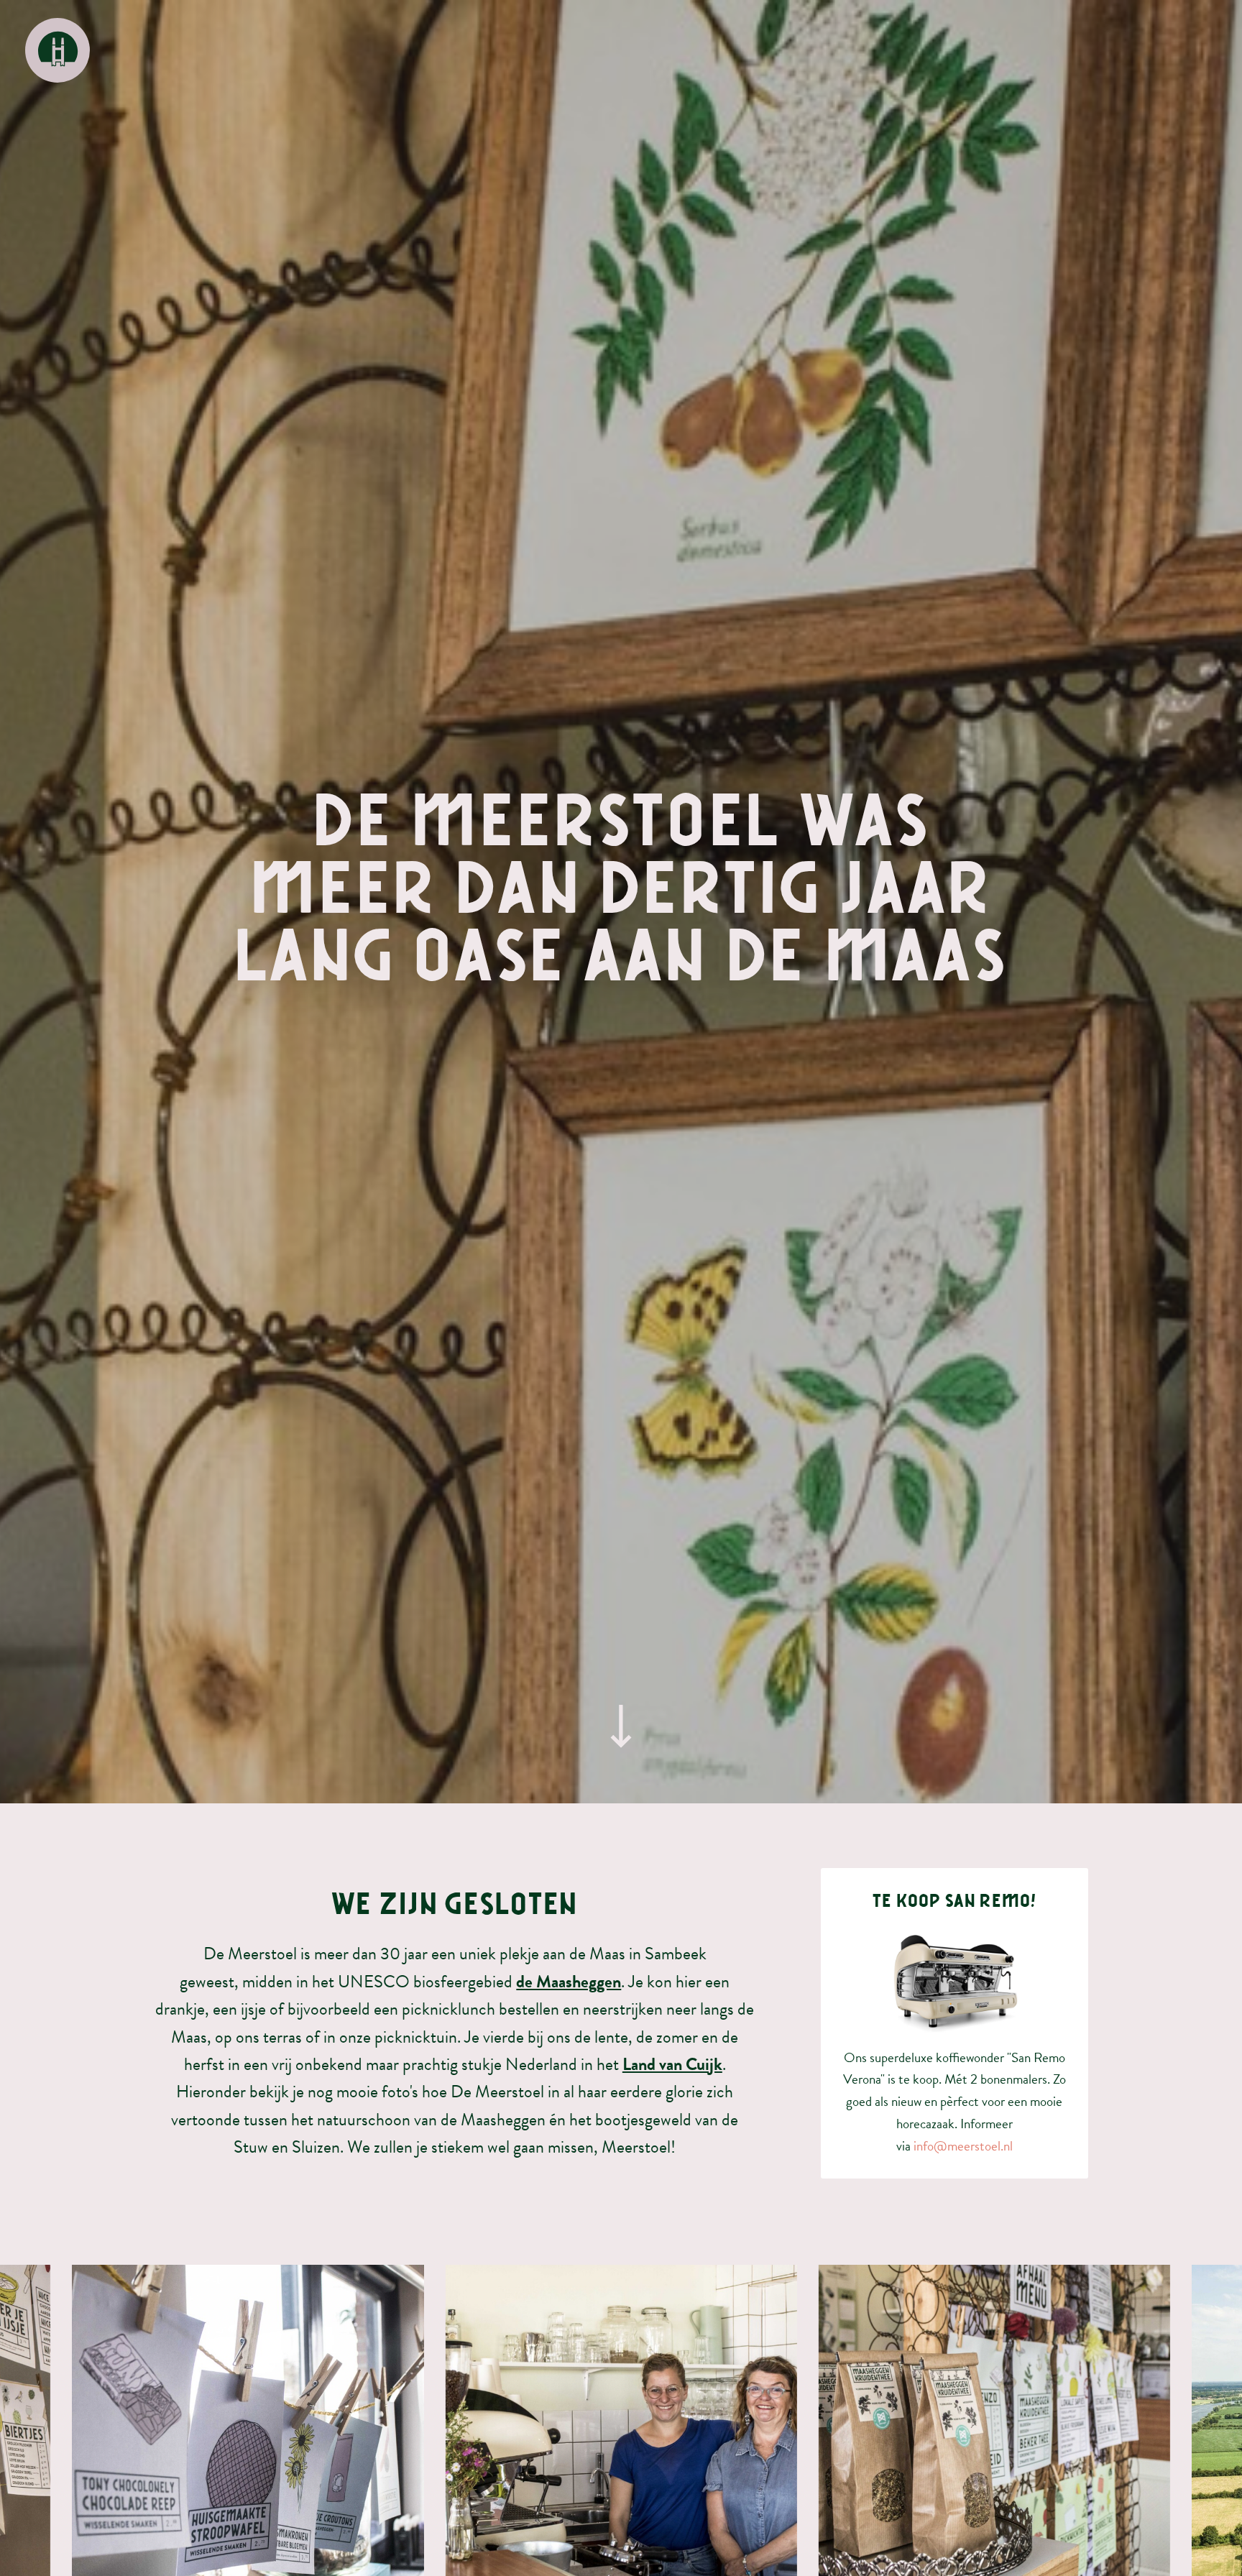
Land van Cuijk (672, 2064)
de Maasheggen (569, 1982)
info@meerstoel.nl (963, 2146)
